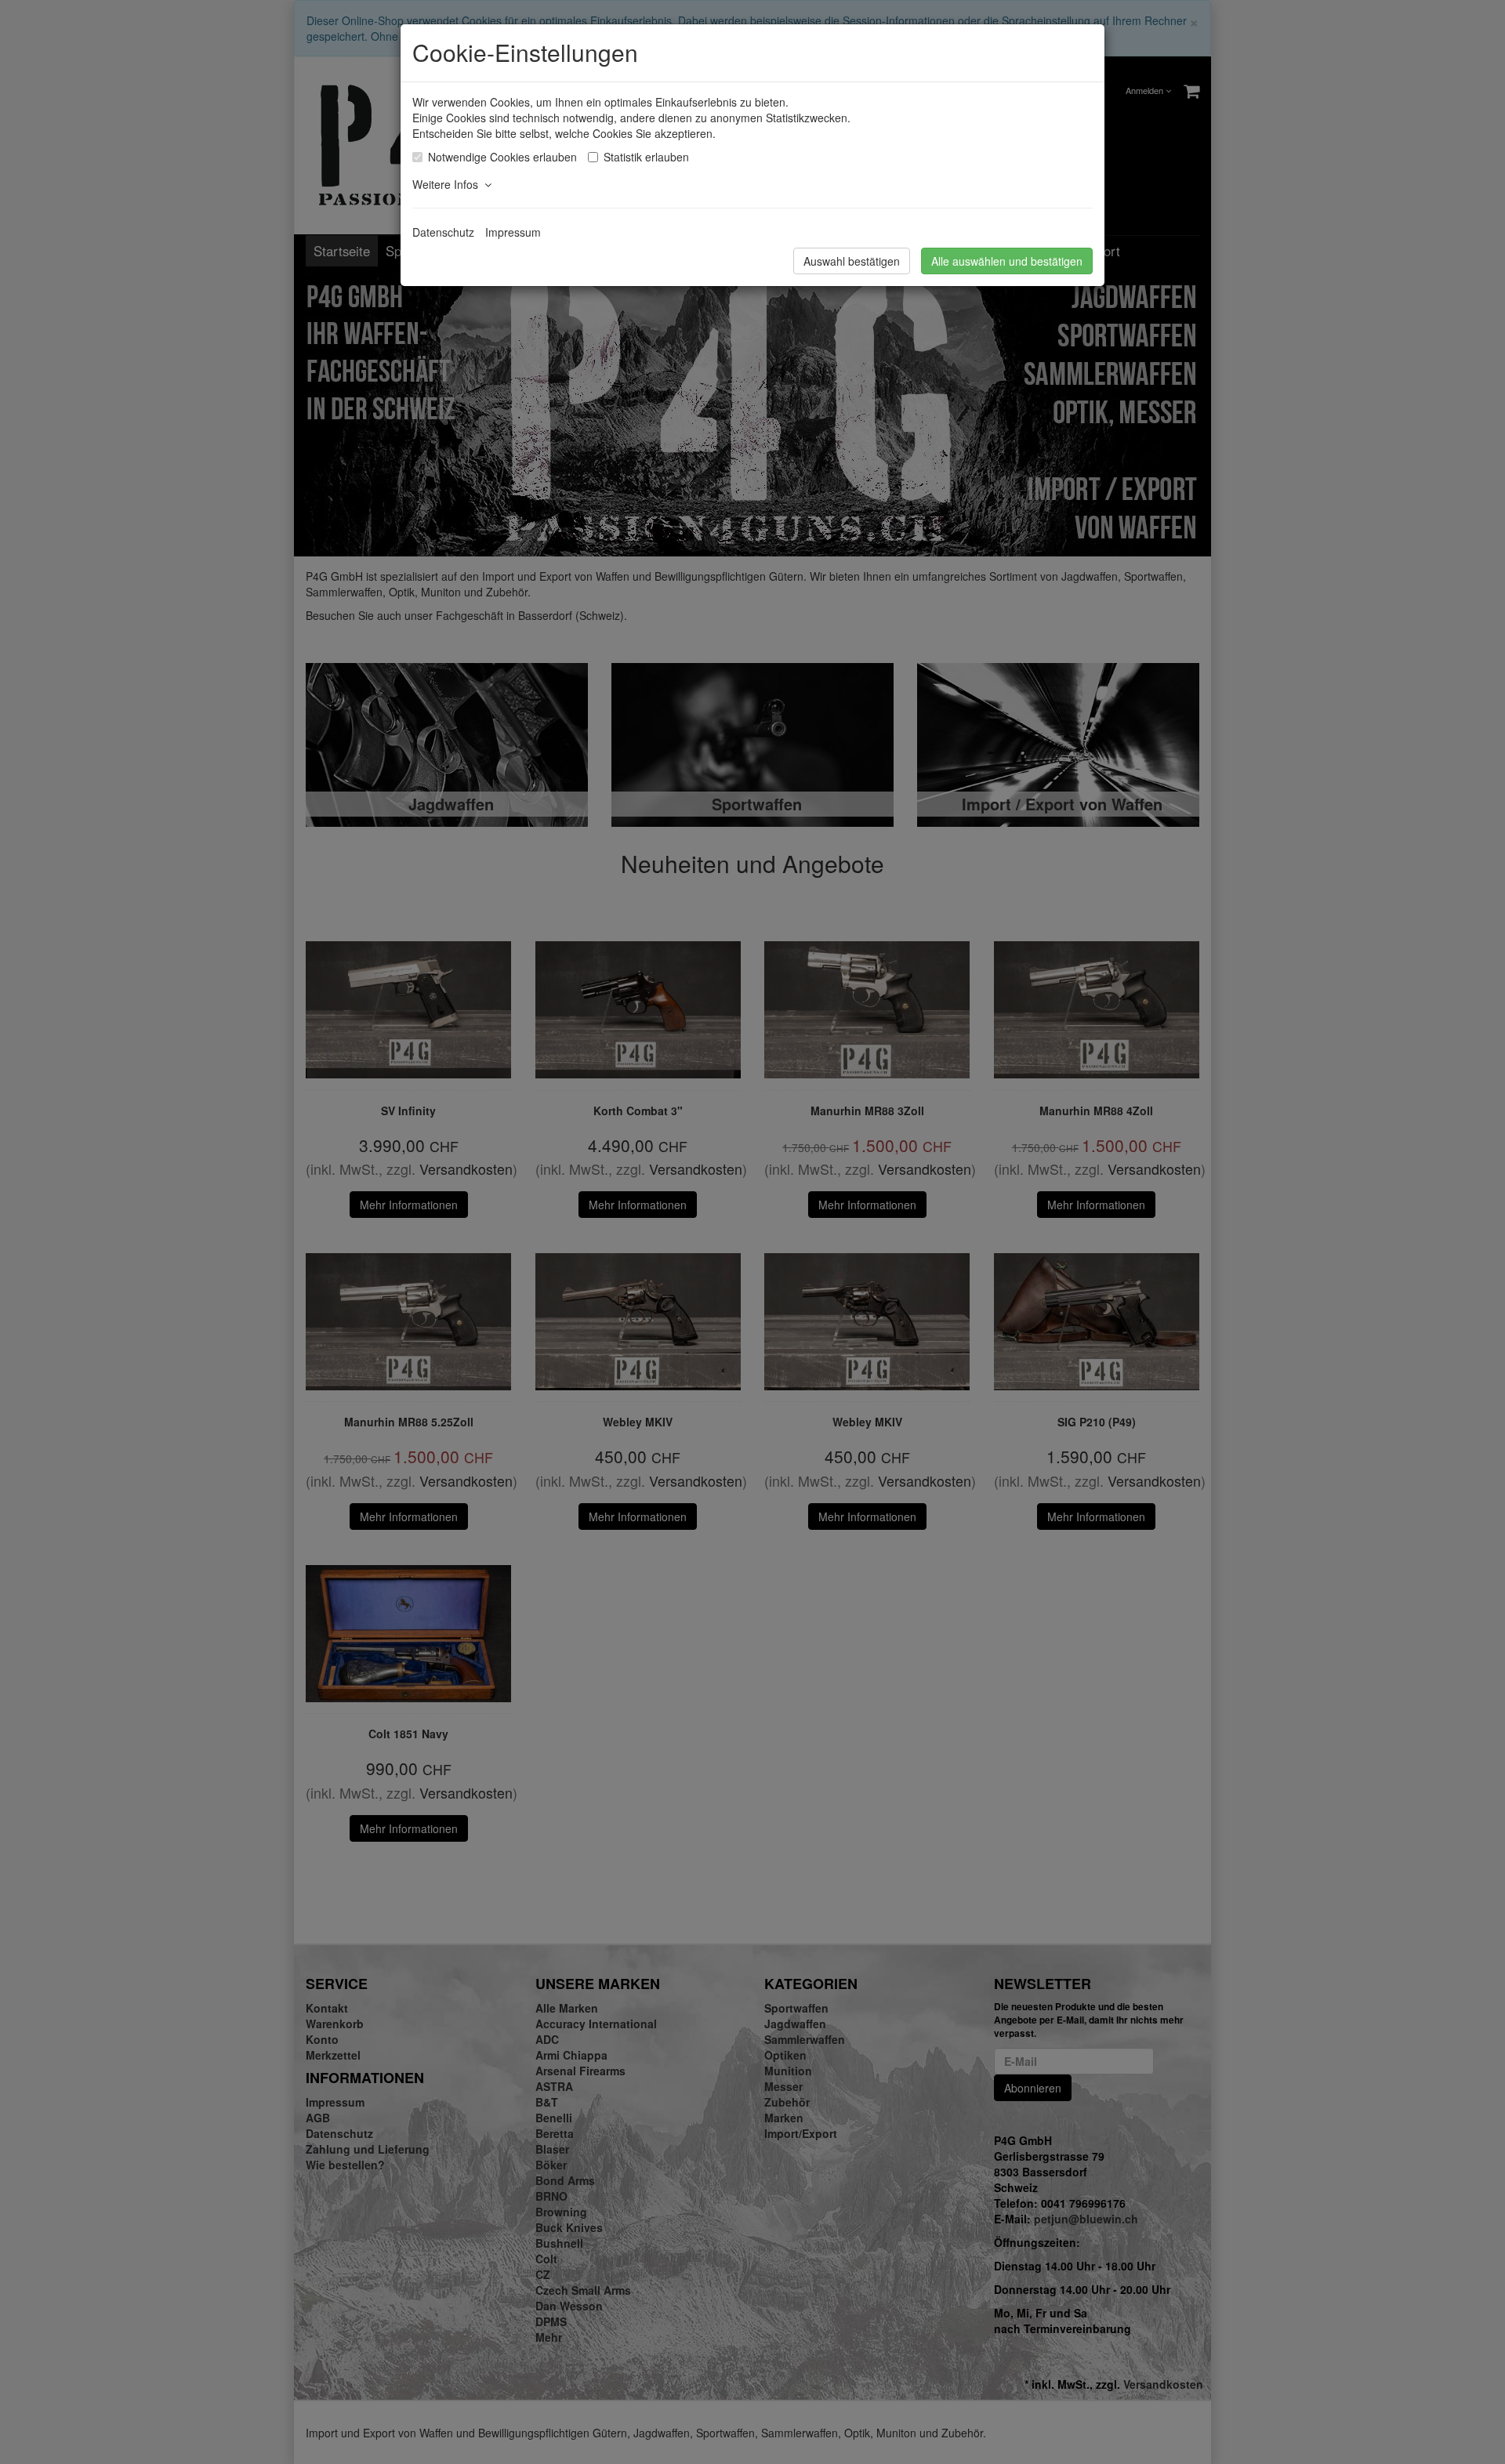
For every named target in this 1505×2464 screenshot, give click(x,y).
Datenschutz (443, 232)
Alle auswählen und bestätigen (1007, 261)
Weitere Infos (448, 184)
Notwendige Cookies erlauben (502, 157)
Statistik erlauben (646, 157)
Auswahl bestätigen (852, 261)
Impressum (513, 232)
